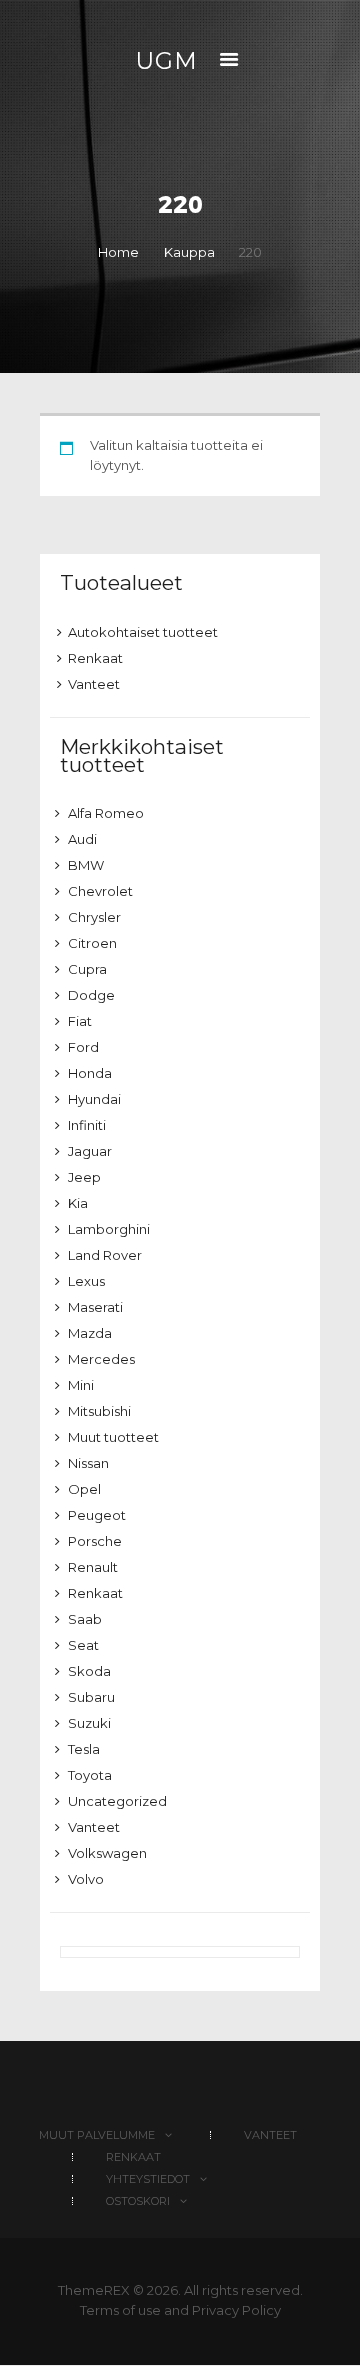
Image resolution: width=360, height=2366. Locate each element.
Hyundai (94, 1099)
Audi (82, 839)
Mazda (90, 1333)
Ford (83, 1047)
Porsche (95, 1541)
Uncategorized (117, 1801)
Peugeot (97, 1515)
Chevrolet (100, 891)
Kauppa (189, 252)
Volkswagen (107, 1853)
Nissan (88, 1463)
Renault (93, 1567)
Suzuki (89, 1723)
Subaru (91, 1697)
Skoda (89, 1671)
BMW (86, 865)
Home (118, 252)
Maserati (95, 1307)
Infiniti (87, 1125)
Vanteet (94, 684)
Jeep (84, 1177)
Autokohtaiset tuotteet (143, 632)
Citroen (92, 943)
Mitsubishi (99, 1411)
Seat (83, 1645)
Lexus (86, 1281)
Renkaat (95, 658)
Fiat (80, 1021)
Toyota (90, 1775)
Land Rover (105, 1255)
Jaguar (90, 1151)
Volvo (86, 1879)
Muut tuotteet (113, 1437)
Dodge (91, 995)
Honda (90, 1073)
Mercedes (101, 1359)
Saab (85, 1619)
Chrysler (94, 917)
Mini (81, 1385)
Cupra (87, 969)
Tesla (84, 1749)
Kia (78, 1203)
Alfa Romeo (106, 813)
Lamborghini (109, 1229)
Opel (84, 1489)
